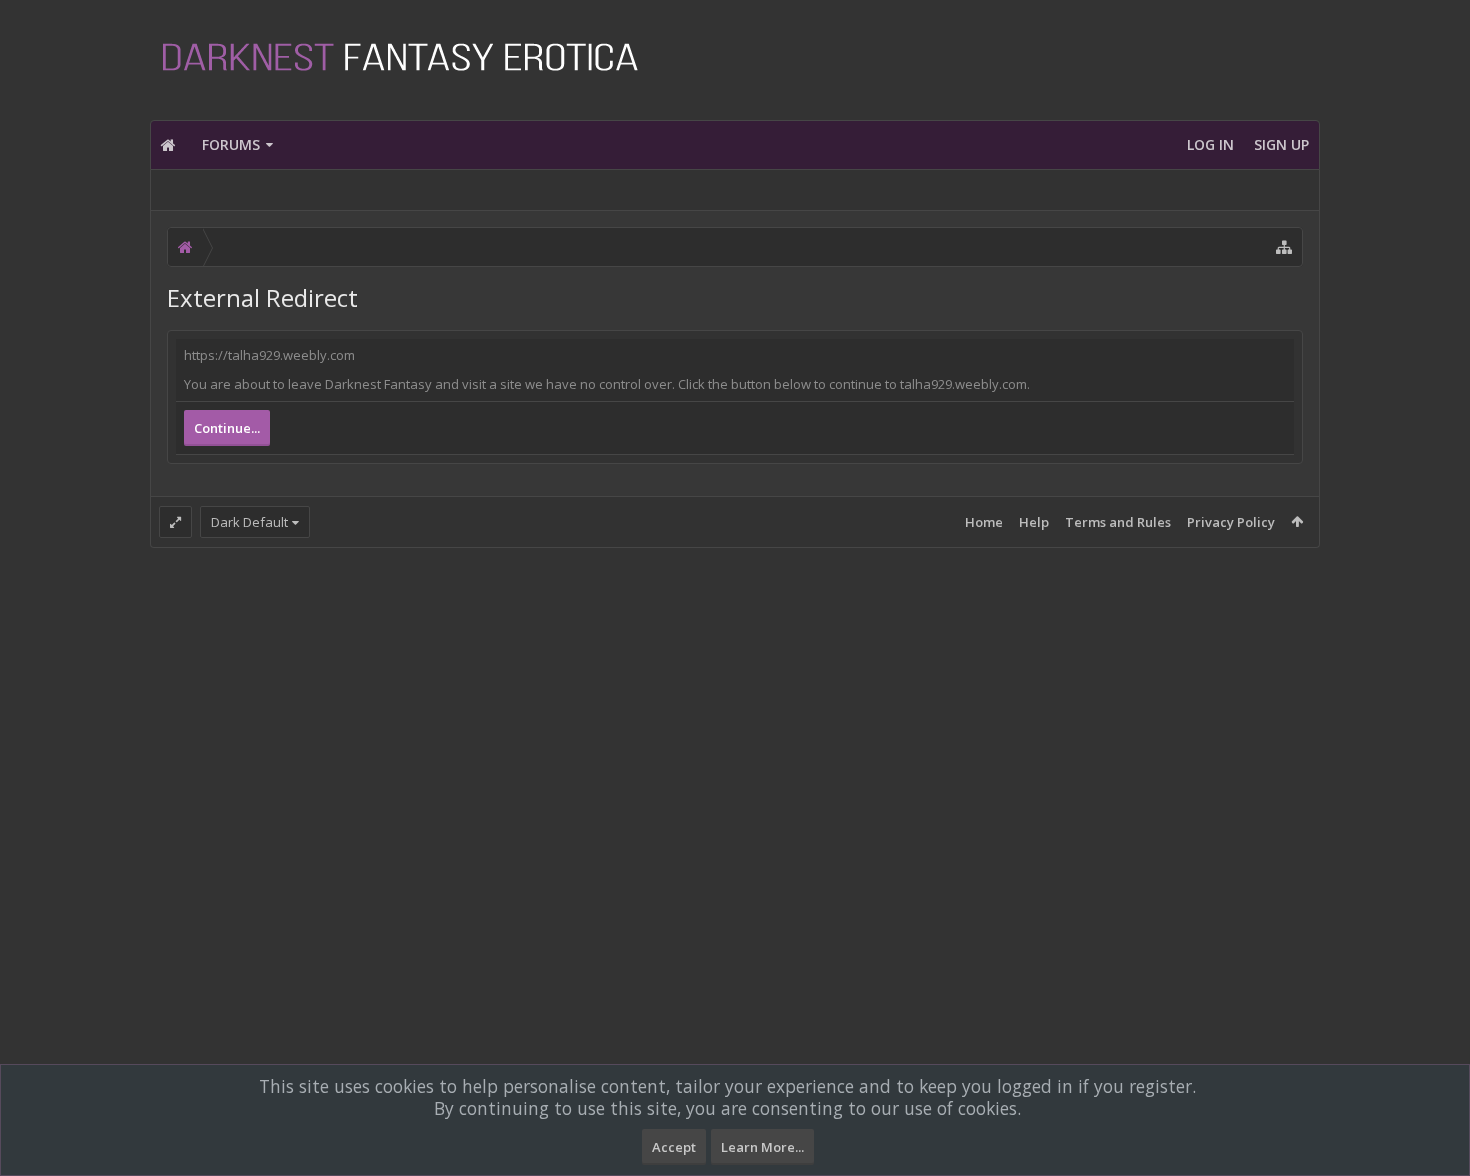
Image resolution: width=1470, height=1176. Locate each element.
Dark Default (249, 522)
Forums (231, 144)
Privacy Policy (1231, 522)
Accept (674, 1147)
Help (1034, 522)
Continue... (227, 428)
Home (984, 522)
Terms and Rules (1118, 522)
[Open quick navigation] (1284, 247)
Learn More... (762, 1147)
